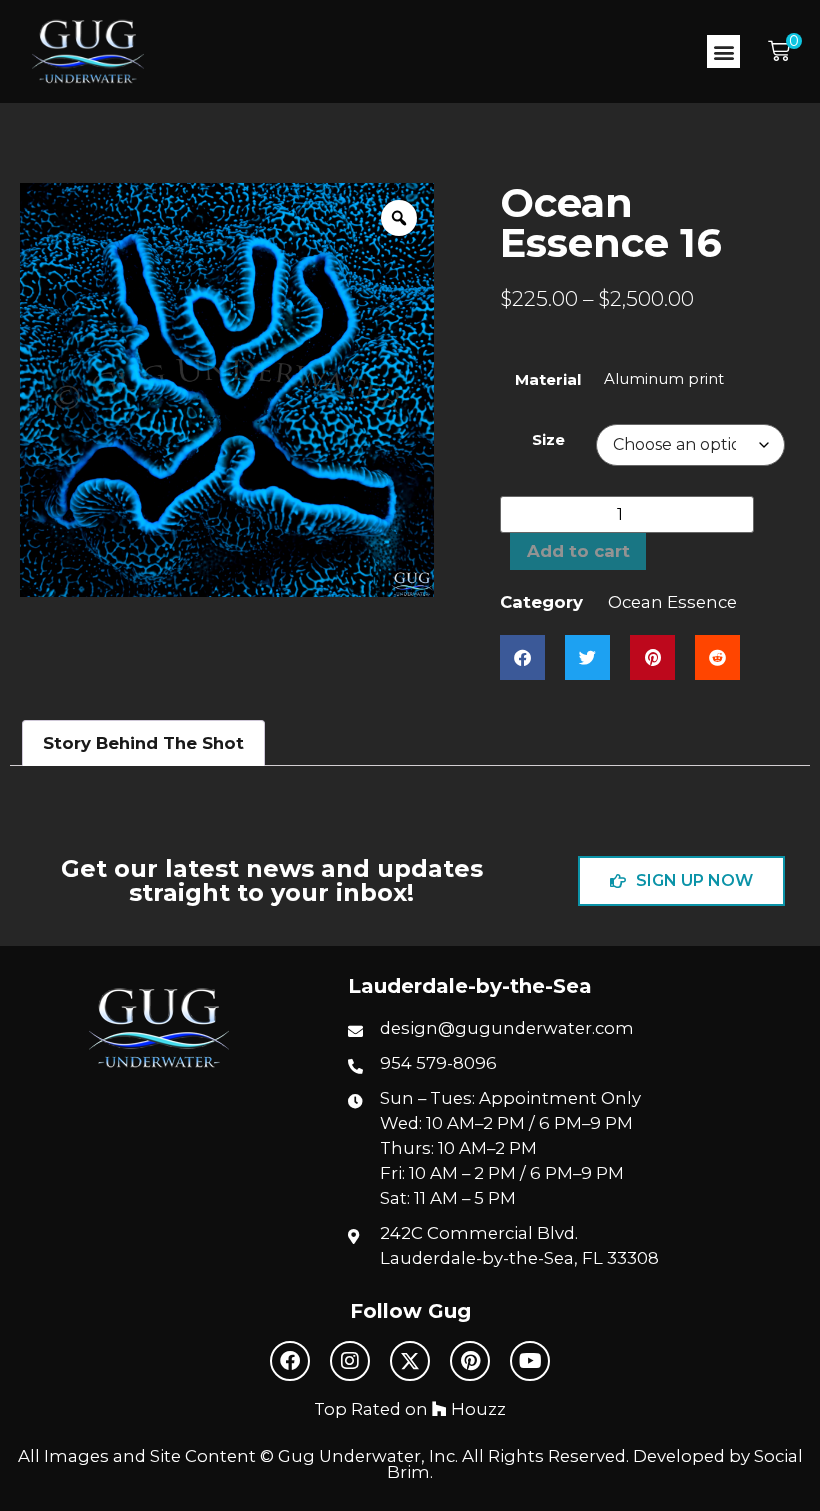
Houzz (476, 1409)
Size (548, 439)
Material (548, 379)
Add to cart (578, 551)
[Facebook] (290, 1361)
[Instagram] (350, 1361)
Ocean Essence (672, 602)
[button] (723, 51)
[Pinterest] (470, 1361)
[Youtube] (530, 1361)
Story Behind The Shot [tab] (143, 743)
